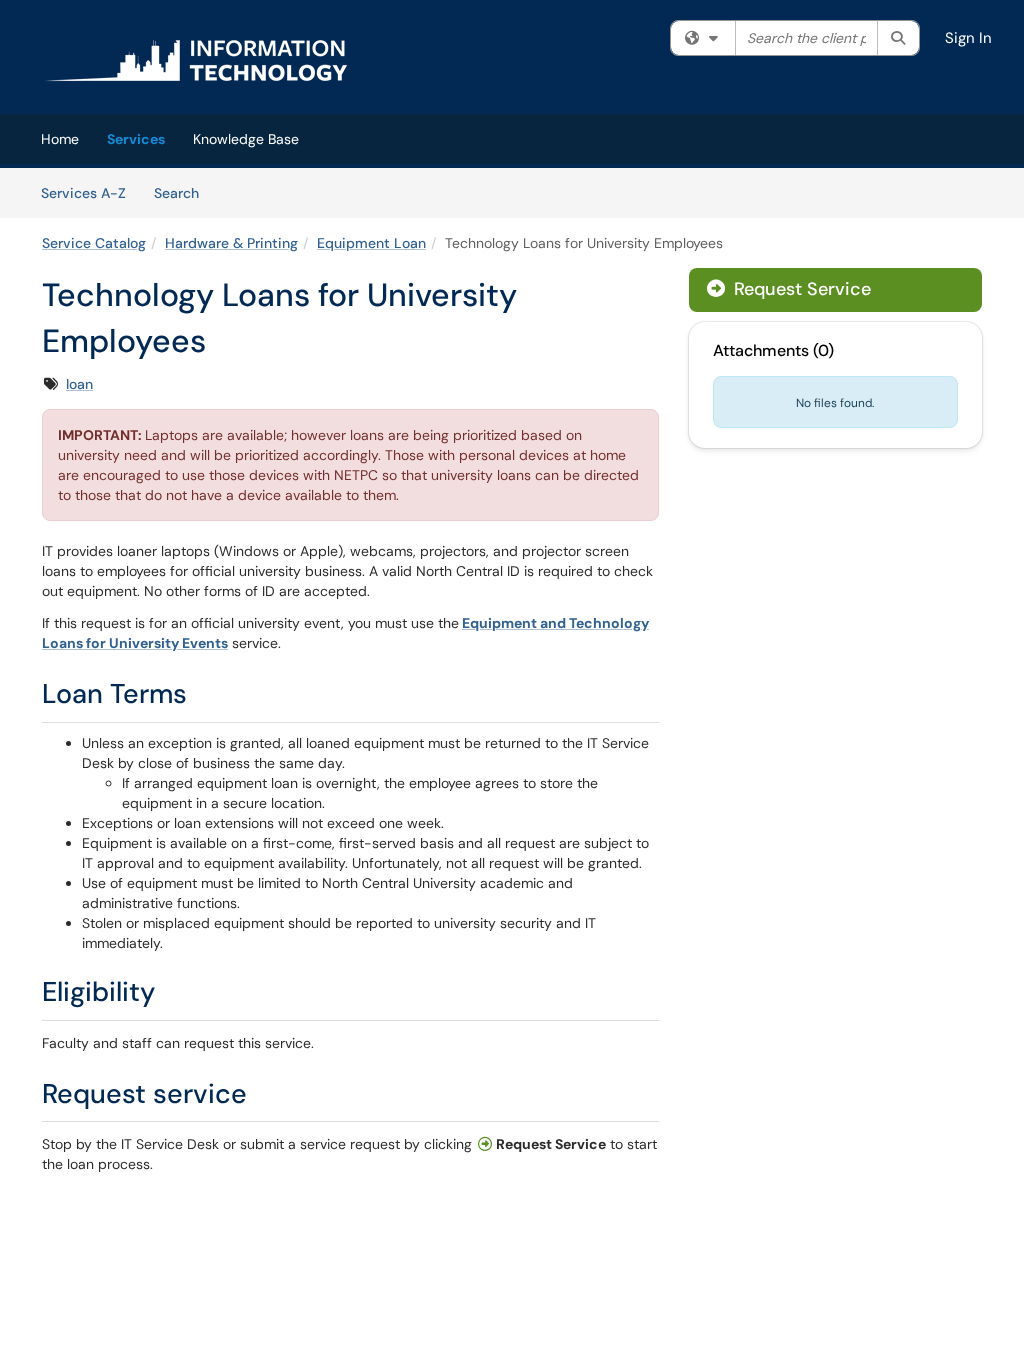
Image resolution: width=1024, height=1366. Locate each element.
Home (60, 139)
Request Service (800, 289)
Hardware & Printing (231, 243)
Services (136, 139)
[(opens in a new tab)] (196, 60)
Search (183, 192)
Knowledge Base (246, 139)
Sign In (968, 38)
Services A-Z (83, 193)
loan (79, 384)
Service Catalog (94, 243)
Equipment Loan (371, 243)
